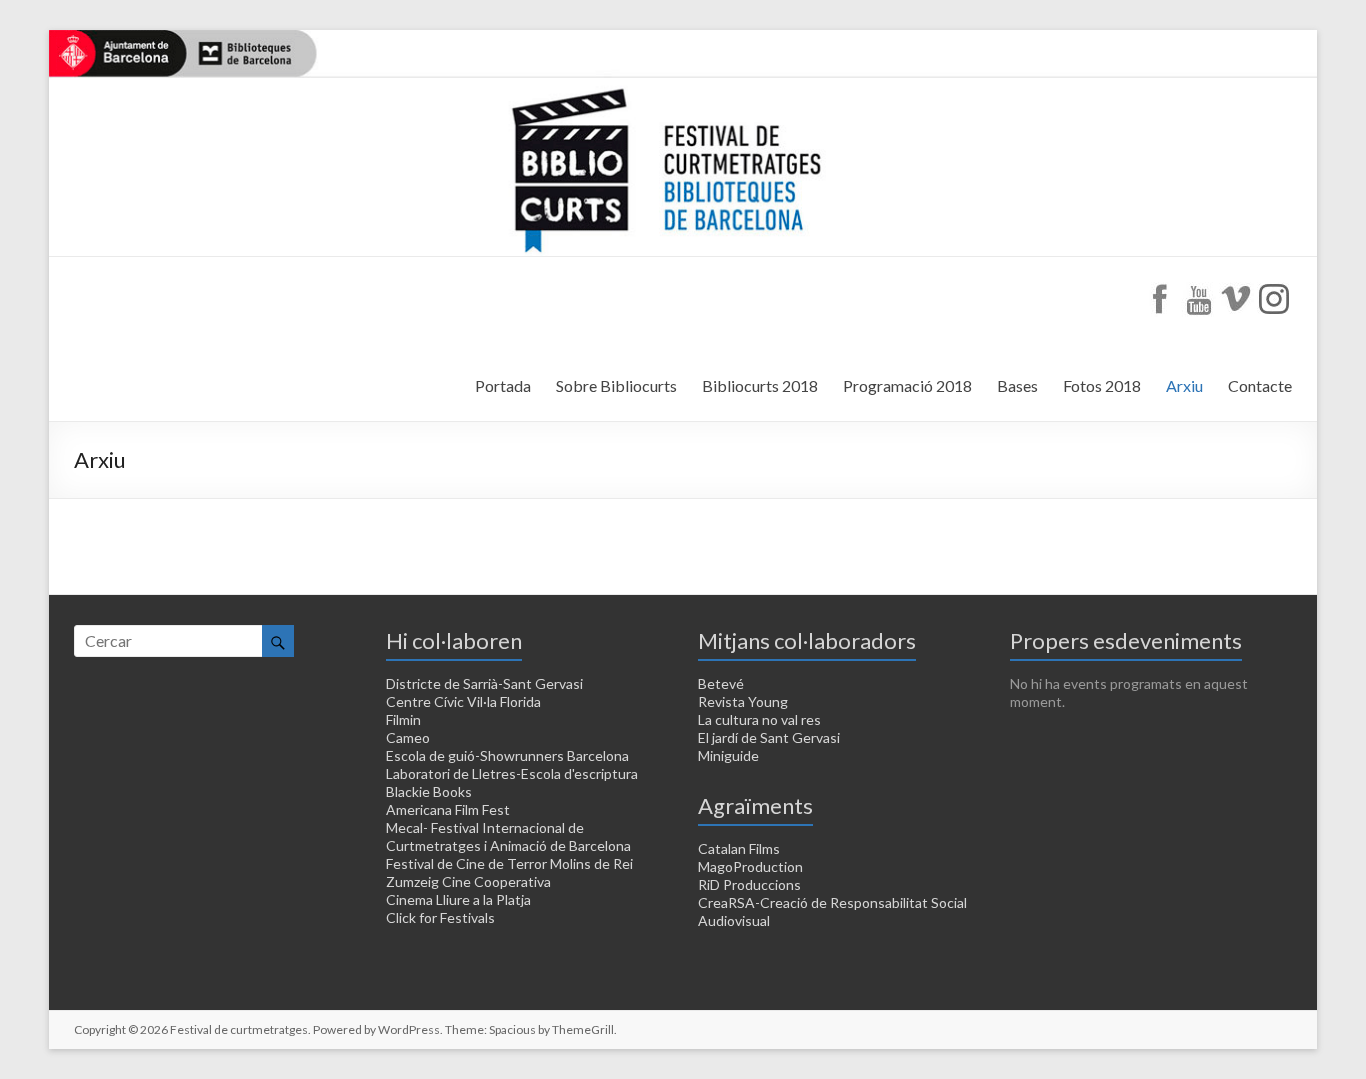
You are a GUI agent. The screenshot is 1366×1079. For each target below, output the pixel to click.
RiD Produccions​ (749, 884)
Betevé (721, 683)
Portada (503, 385)
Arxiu (1184, 385)
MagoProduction (750, 866)
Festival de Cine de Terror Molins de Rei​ (509, 863)
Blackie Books (429, 791)
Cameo (408, 737)
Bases (1017, 385)
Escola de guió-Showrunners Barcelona (507, 755)
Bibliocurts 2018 (760, 385)
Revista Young (743, 701)
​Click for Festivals (440, 917)
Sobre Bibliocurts (616, 385)
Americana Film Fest (448, 809)
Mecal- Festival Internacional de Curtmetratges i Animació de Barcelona (508, 836)
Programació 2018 (907, 385)
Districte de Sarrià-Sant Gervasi (484, 683)
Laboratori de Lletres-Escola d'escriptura (512, 773)
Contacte (1260, 385)
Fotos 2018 (1102, 385)
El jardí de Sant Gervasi (769, 737)
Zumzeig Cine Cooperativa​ (468, 881)
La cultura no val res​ (759, 719)
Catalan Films (739, 848)
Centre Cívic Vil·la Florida (463, 701)
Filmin (403, 719)
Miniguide (728, 755)
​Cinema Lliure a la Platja (458, 899)
